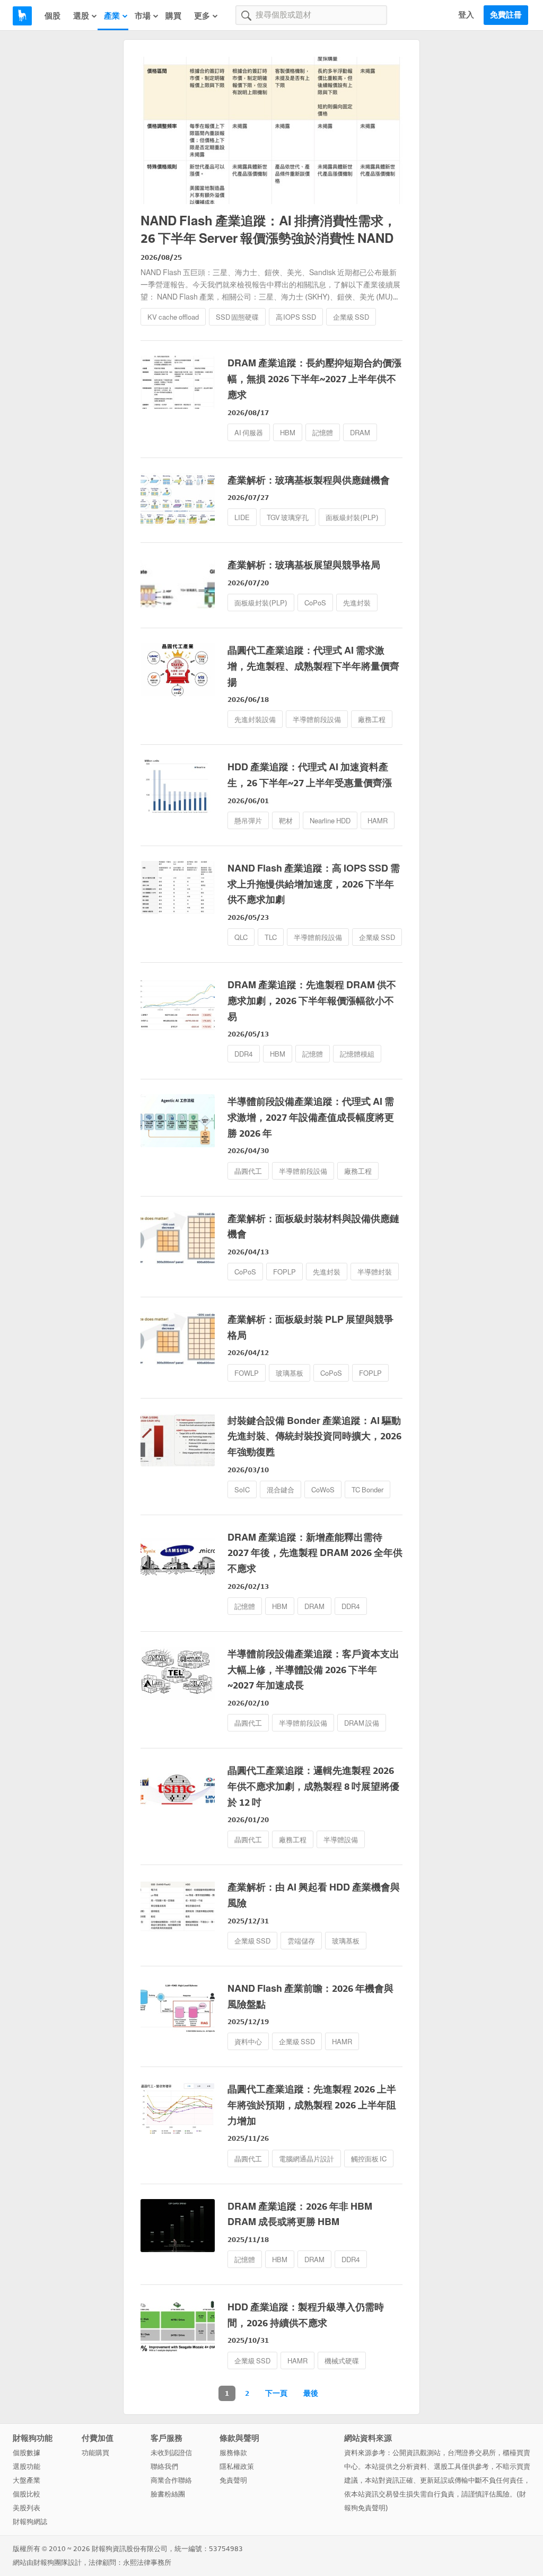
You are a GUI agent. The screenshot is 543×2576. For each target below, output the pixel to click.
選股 (81, 16)
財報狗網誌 (30, 2522)
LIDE (242, 518)
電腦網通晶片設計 (306, 2159)
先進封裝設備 (255, 720)
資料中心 (248, 2042)
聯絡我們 (164, 2467)
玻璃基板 (290, 1373)
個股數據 (27, 2453)
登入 (466, 15)
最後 (311, 2393)
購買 (173, 16)
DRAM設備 (362, 1723)
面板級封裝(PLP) (352, 518)
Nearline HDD (330, 821)
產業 (112, 16)
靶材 (286, 821)
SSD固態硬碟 (237, 317)
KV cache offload (173, 317)
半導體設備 (341, 1840)
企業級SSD (351, 317)
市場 (143, 16)
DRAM (360, 433)
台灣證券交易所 (472, 2453)
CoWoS (323, 1490)
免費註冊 (506, 15)
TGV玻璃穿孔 (288, 518)
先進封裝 (357, 603)
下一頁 (276, 2393)
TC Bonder (367, 1490)
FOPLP (284, 1272)
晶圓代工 (248, 1171)
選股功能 (27, 2467)
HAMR (378, 821)
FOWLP (247, 1373)
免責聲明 (233, 2480)
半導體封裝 (375, 1272)
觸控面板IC (369, 2159)
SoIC (242, 1490)
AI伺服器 (249, 433)
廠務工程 (372, 720)
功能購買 (95, 2453)
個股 (52, 16)
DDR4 (244, 1054)
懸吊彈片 (248, 821)
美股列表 (27, 2508)
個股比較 (27, 2494)
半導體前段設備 (317, 720)
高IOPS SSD (296, 317)
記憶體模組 (357, 1054)
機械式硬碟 (342, 2361)
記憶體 (323, 433)
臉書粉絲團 (168, 2494)
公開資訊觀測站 (417, 2453)
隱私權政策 (237, 2467)
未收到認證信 (171, 2453)
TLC (271, 938)
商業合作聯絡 (171, 2480)
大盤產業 (27, 2480)
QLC (241, 938)
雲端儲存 (301, 1941)
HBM (288, 433)
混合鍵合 (281, 1490)
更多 (202, 16)
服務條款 (233, 2453)
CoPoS (315, 603)
